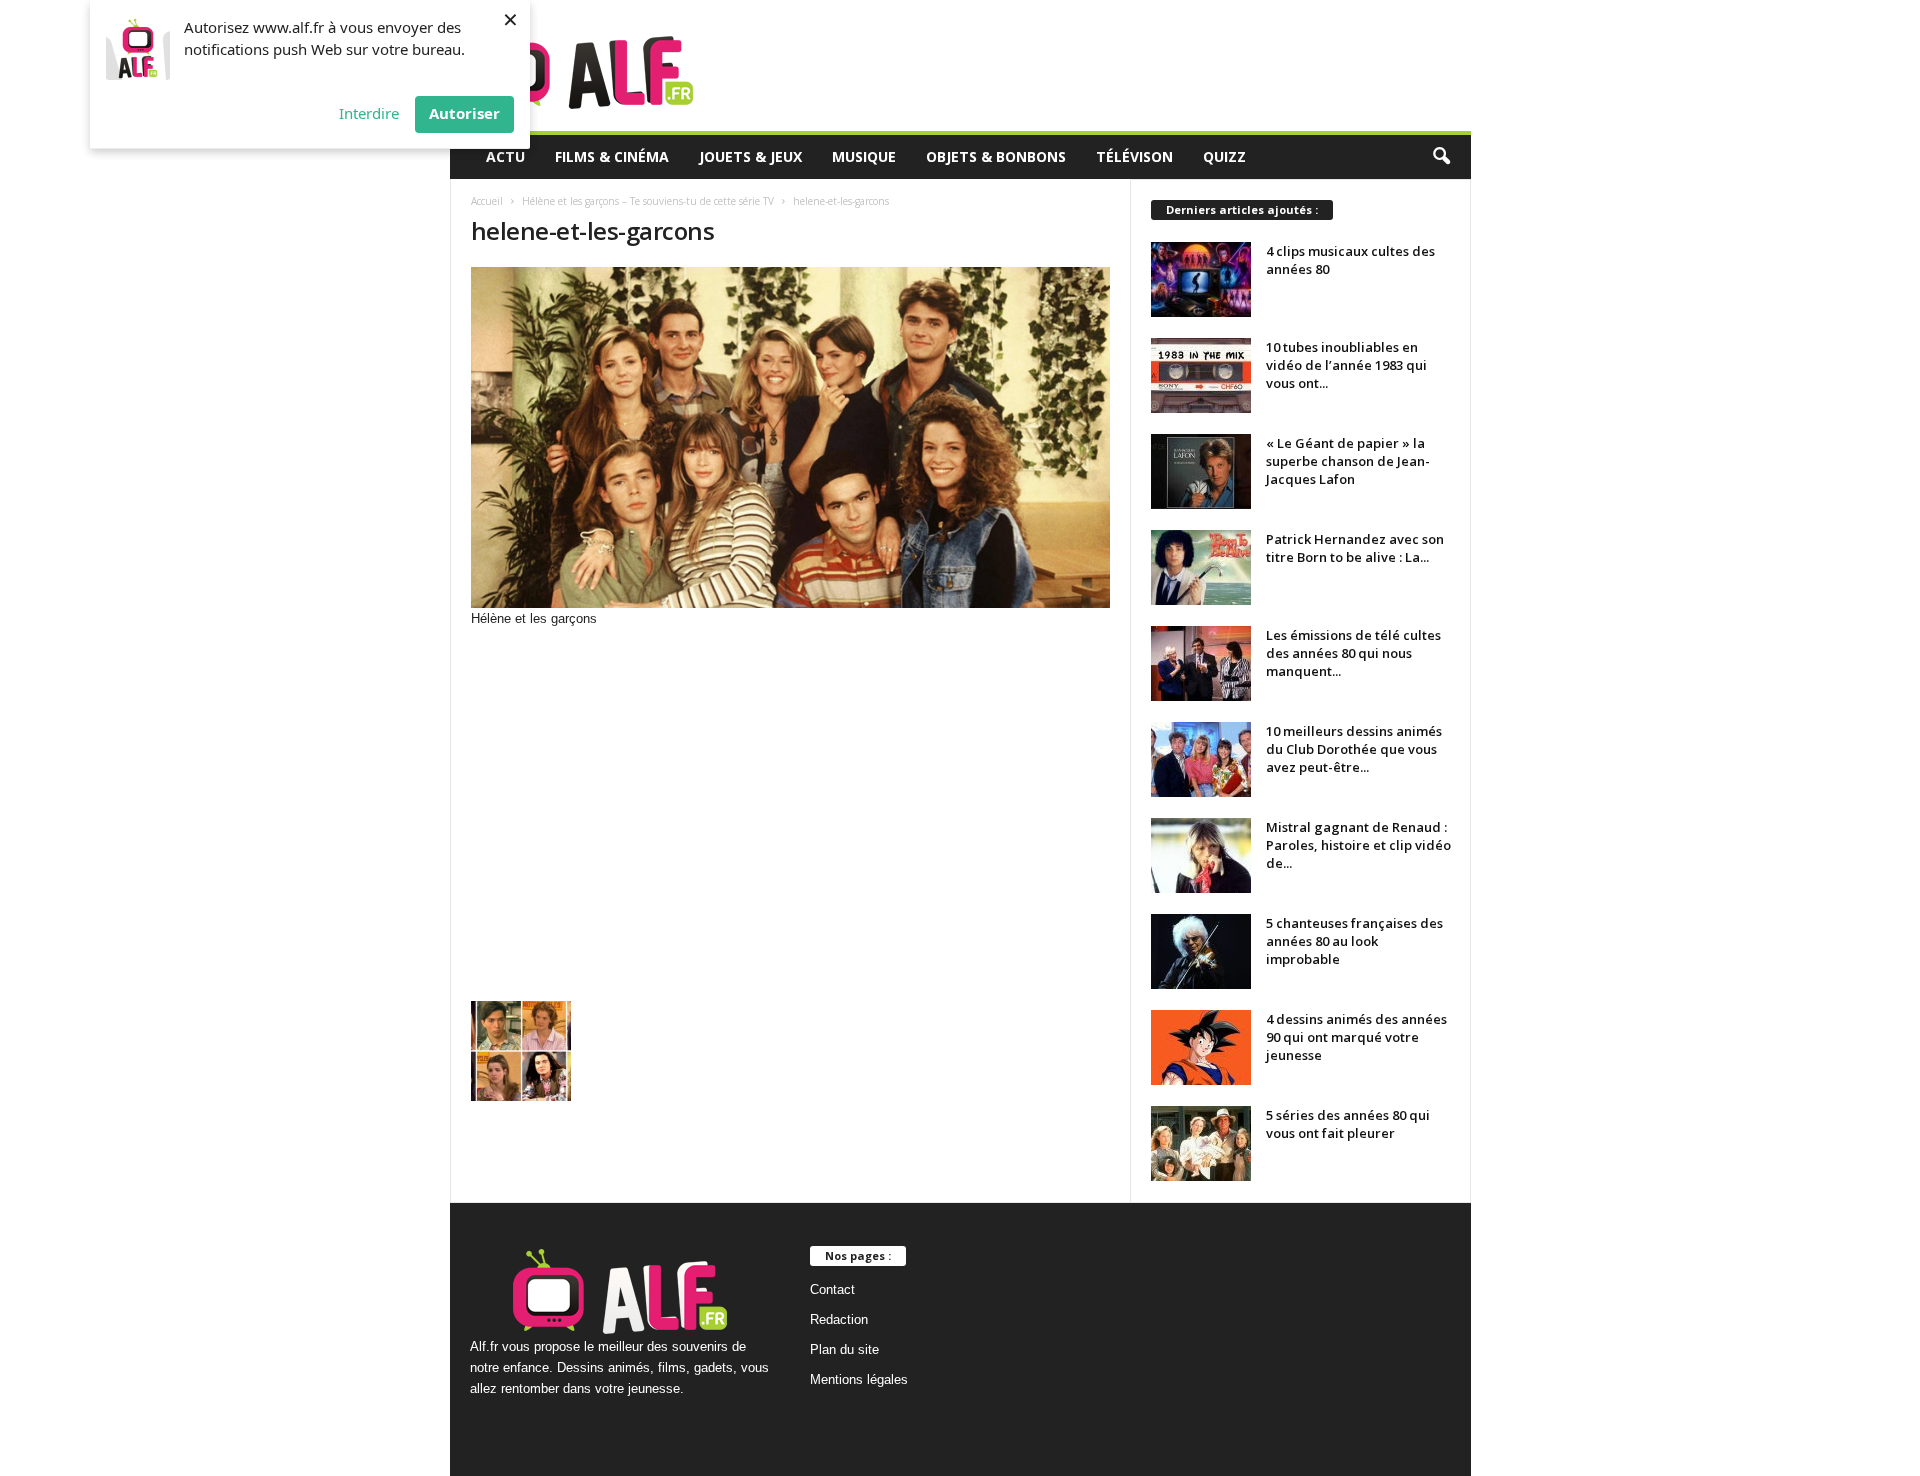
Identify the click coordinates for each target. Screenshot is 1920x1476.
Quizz (1224, 156)
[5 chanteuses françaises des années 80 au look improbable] (1201, 951)
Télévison (1134, 156)
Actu (505, 156)
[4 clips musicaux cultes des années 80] (1201, 279)
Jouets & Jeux (750, 156)
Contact (832, 1289)
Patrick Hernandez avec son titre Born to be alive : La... (1355, 548)
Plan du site (844, 1349)
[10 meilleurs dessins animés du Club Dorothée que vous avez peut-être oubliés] (1201, 759)
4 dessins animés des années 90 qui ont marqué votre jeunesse (1356, 1037)
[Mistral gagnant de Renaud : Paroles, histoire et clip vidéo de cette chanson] (1201, 855)
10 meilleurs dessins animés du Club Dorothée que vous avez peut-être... (1354, 749)
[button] (1441, 157)
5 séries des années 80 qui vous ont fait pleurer (1348, 1124)
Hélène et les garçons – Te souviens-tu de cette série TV (648, 201)
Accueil (487, 201)
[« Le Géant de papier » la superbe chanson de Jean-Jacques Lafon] (1201, 471)
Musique (864, 156)
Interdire (369, 113)
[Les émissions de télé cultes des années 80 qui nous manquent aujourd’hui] (1201, 663)
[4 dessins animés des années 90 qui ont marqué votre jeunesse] (1201, 1047)
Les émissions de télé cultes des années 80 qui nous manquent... (1353, 653)
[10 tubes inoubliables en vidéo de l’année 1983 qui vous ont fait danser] (1201, 375)
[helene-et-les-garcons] (791, 437)
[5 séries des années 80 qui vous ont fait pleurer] (1201, 1143)
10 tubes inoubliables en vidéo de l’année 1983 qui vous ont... (1346, 365)
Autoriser (464, 113)
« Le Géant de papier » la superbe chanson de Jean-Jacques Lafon (1348, 461)
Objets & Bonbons (996, 156)
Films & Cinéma (612, 156)
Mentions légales (859, 1379)
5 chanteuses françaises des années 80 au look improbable (1354, 941)
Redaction (839, 1319)
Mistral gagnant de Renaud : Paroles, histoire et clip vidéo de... (1358, 845)
